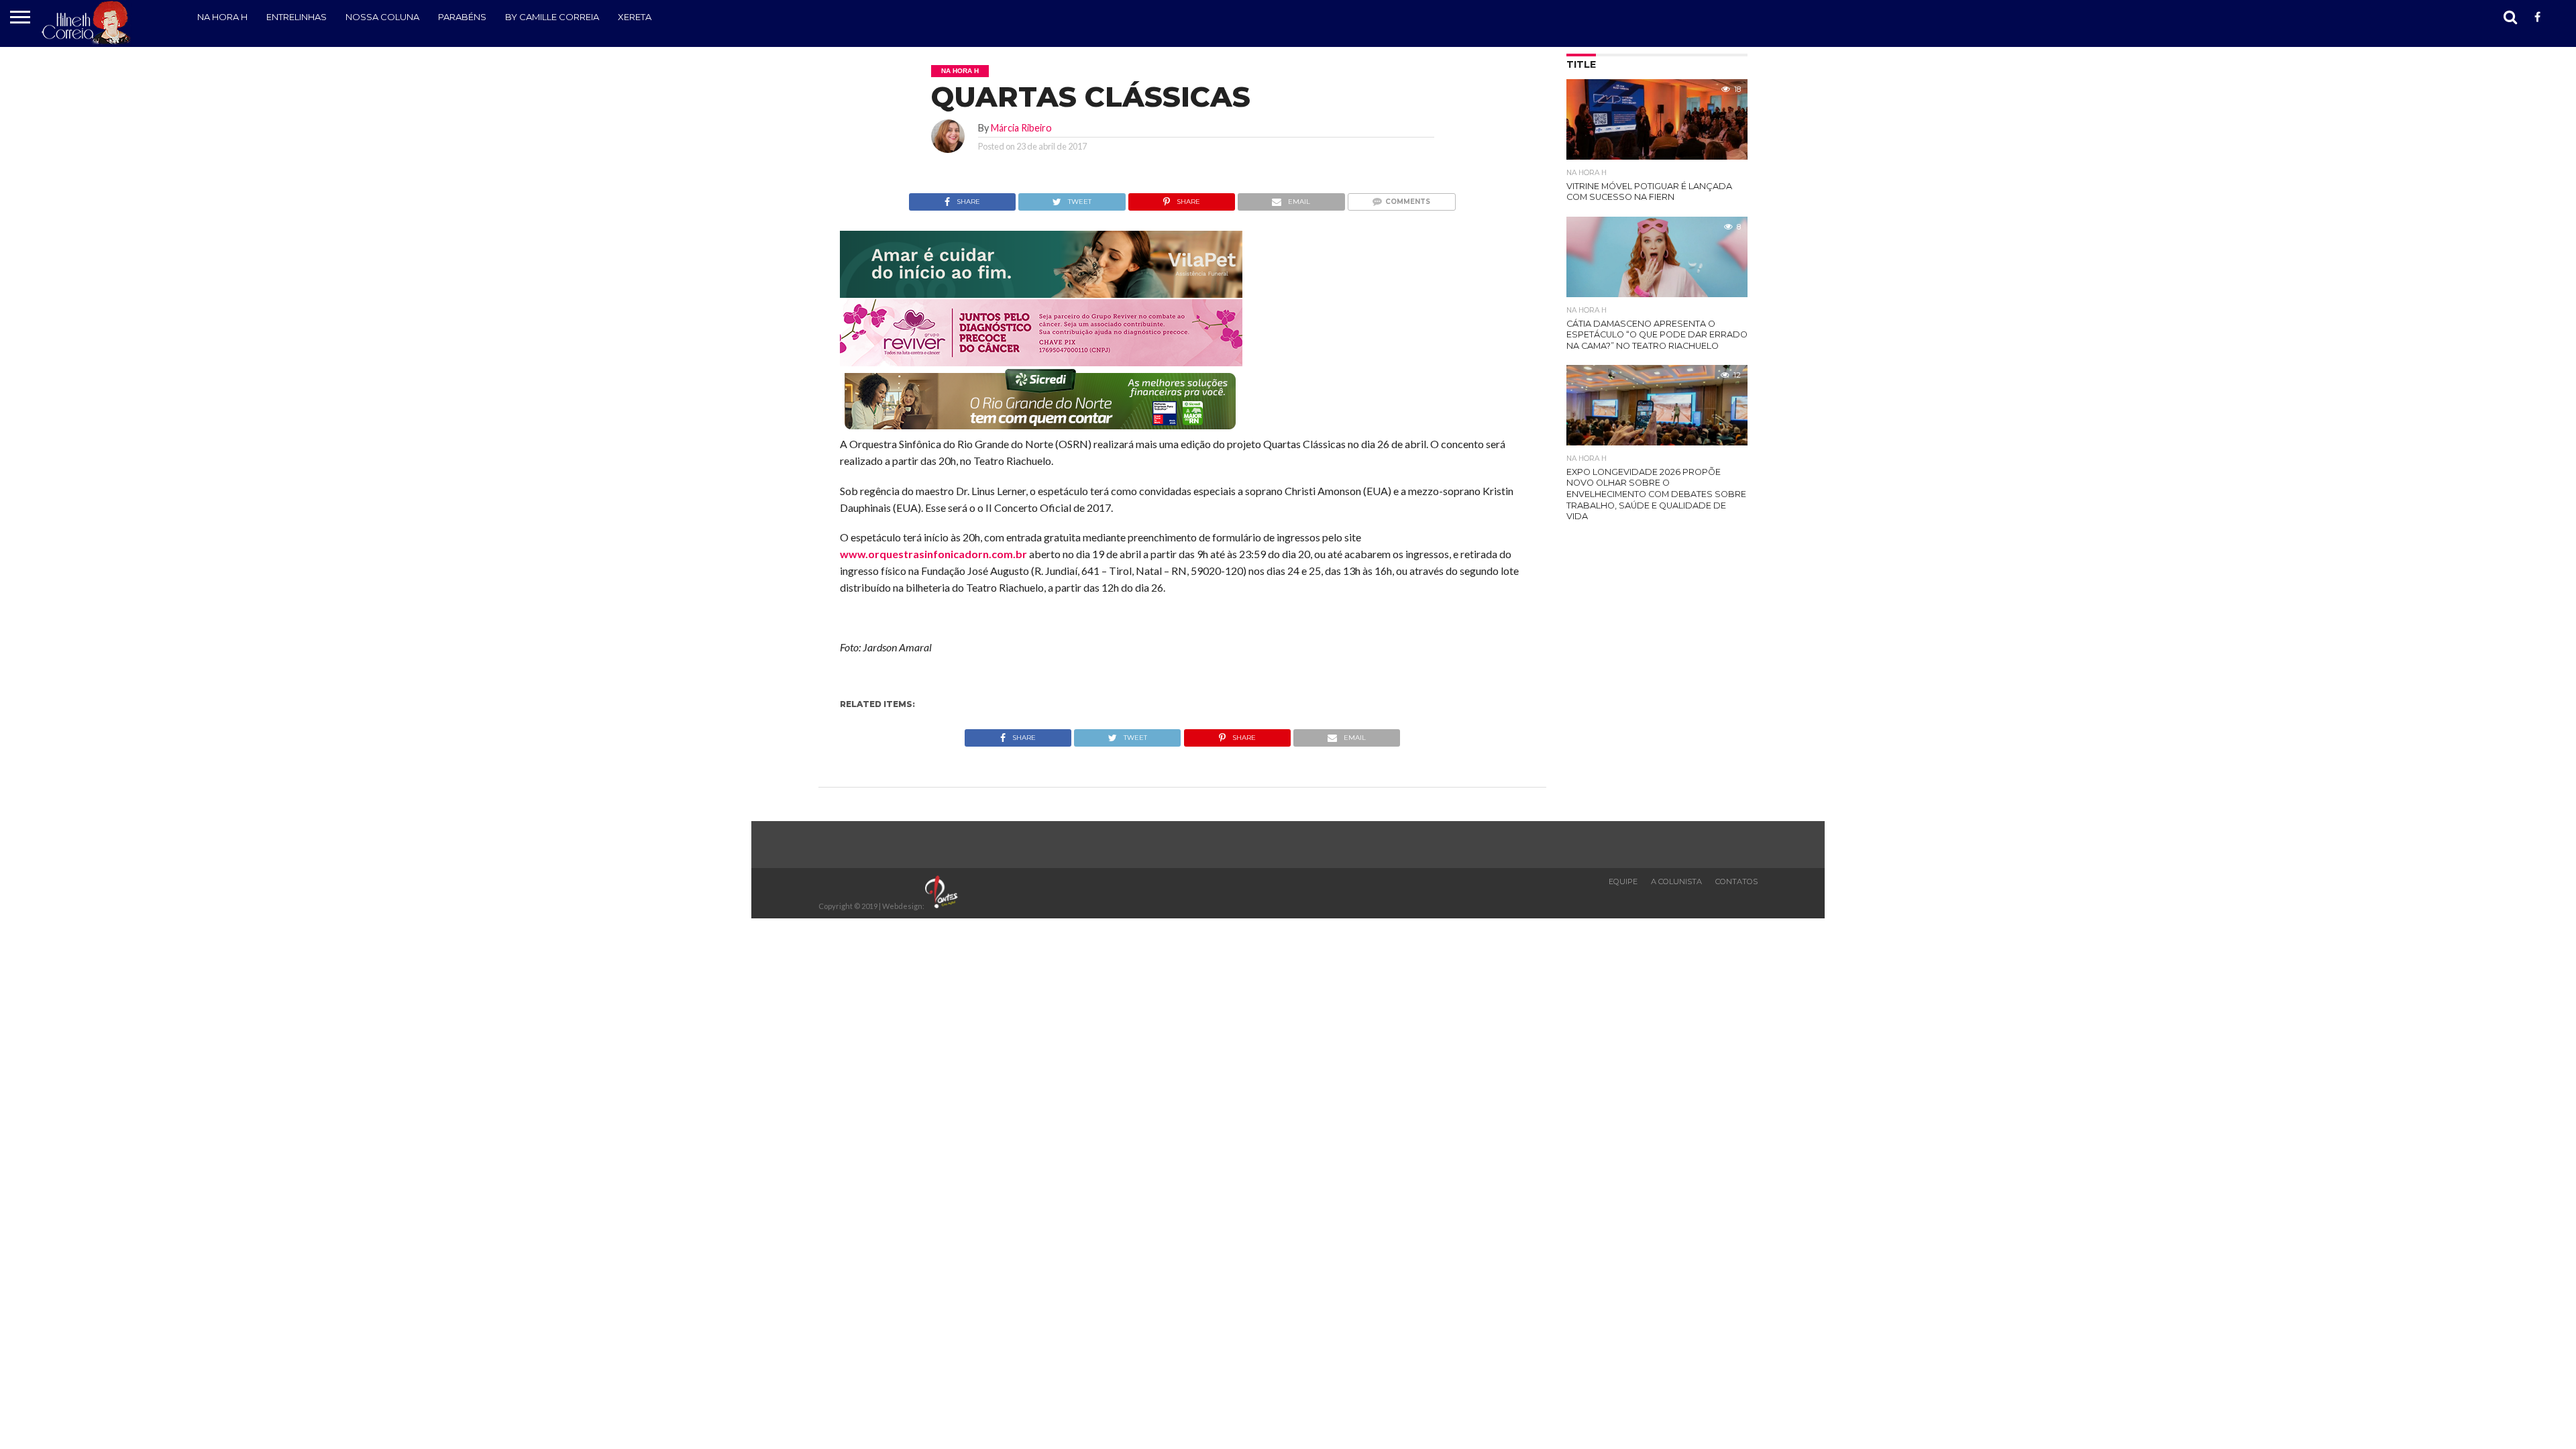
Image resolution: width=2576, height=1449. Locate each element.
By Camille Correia (552, 17)
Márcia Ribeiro (1021, 128)
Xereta (635, 17)
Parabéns (462, 17)
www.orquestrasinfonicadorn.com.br (933, 554)
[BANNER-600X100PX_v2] (1041, 362)
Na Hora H (222, 17)
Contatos (1736, 881)
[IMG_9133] (1041, 293)
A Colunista (1676, 881)
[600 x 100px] (1041, 430)
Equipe (1623, 881)
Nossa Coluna (382, 17)
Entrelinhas (297, 17)
